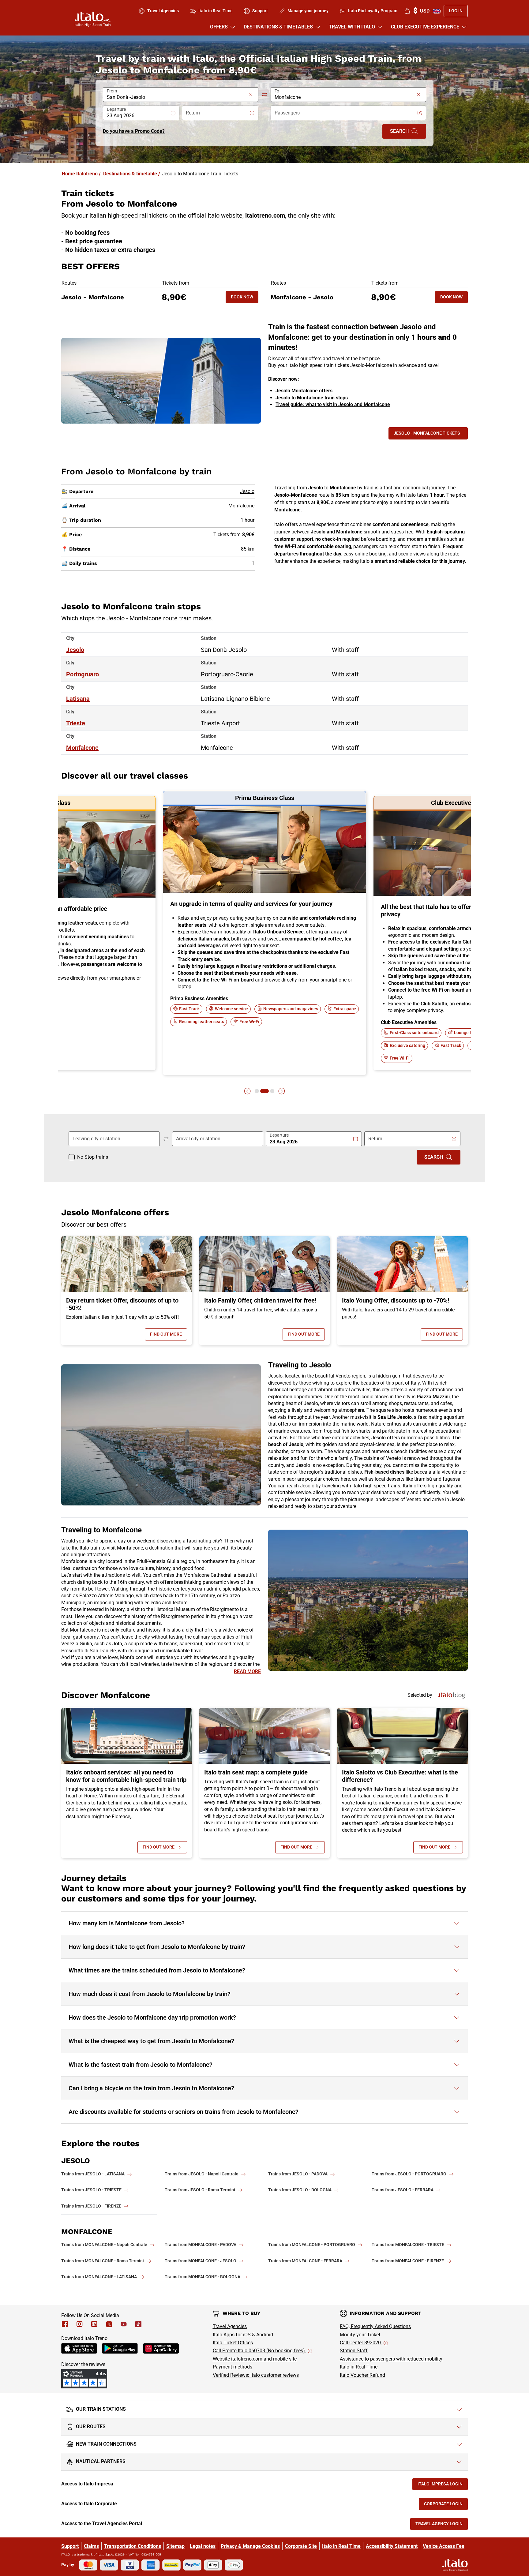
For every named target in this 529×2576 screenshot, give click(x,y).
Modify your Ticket (360, 2335)
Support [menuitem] (260, 11)
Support (70, 2546)
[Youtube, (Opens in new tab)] (124, 2324)
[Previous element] (247, 1091)
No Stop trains (93, 1157)
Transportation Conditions (133, 2546)
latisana (78, 699)
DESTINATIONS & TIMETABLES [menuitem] (278, 27)
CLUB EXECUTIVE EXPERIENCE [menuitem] (425, 27)
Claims (91, 2546)
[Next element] (282, 1091)
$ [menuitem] (421, 11)
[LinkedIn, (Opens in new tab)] (94, 2324)
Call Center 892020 (361, 2343)
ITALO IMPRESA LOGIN (443, 2485)
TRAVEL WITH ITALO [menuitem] (352, 27)
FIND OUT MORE (169, 1335)
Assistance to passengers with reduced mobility (391, 2359)
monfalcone (82, 748)
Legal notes (203, 2546)
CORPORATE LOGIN (446, 2505)
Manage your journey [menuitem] (308, 11)
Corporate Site (301, 2546)
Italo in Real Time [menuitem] (216, 11)
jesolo (75, 650)
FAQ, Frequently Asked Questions (375, 2326)
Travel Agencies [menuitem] (163, 11)
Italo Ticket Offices (233, 2343)
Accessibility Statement (392, 2546)
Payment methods (233, 2367)
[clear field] (251, 95)
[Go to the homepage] (93, 19)
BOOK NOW (245, 298)
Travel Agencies (230, 2326)
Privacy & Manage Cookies (250, 2546)
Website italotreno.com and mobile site (255, 2359)
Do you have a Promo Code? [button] (134, 131)
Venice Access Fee (444, 2546)
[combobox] (177, 97)
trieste (76, 723)
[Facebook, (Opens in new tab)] (65, 2324)
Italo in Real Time (359, 2367)
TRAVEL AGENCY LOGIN (442, 2525)
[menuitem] (407, 11)
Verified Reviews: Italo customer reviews (256, 2375)
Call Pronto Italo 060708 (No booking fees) (259, 2351)
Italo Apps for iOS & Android (243, 2335)
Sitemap (175, 2546)
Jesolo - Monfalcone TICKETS (427, 433)
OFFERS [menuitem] (219, 27)
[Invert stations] (264, 95)
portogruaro (83, 674)
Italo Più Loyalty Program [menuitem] (373, 11)
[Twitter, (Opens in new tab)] (109, 2324)
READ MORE (247, 1671)
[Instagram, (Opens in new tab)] (80, 2324)
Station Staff (354, 2351)
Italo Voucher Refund (362, 2375)
